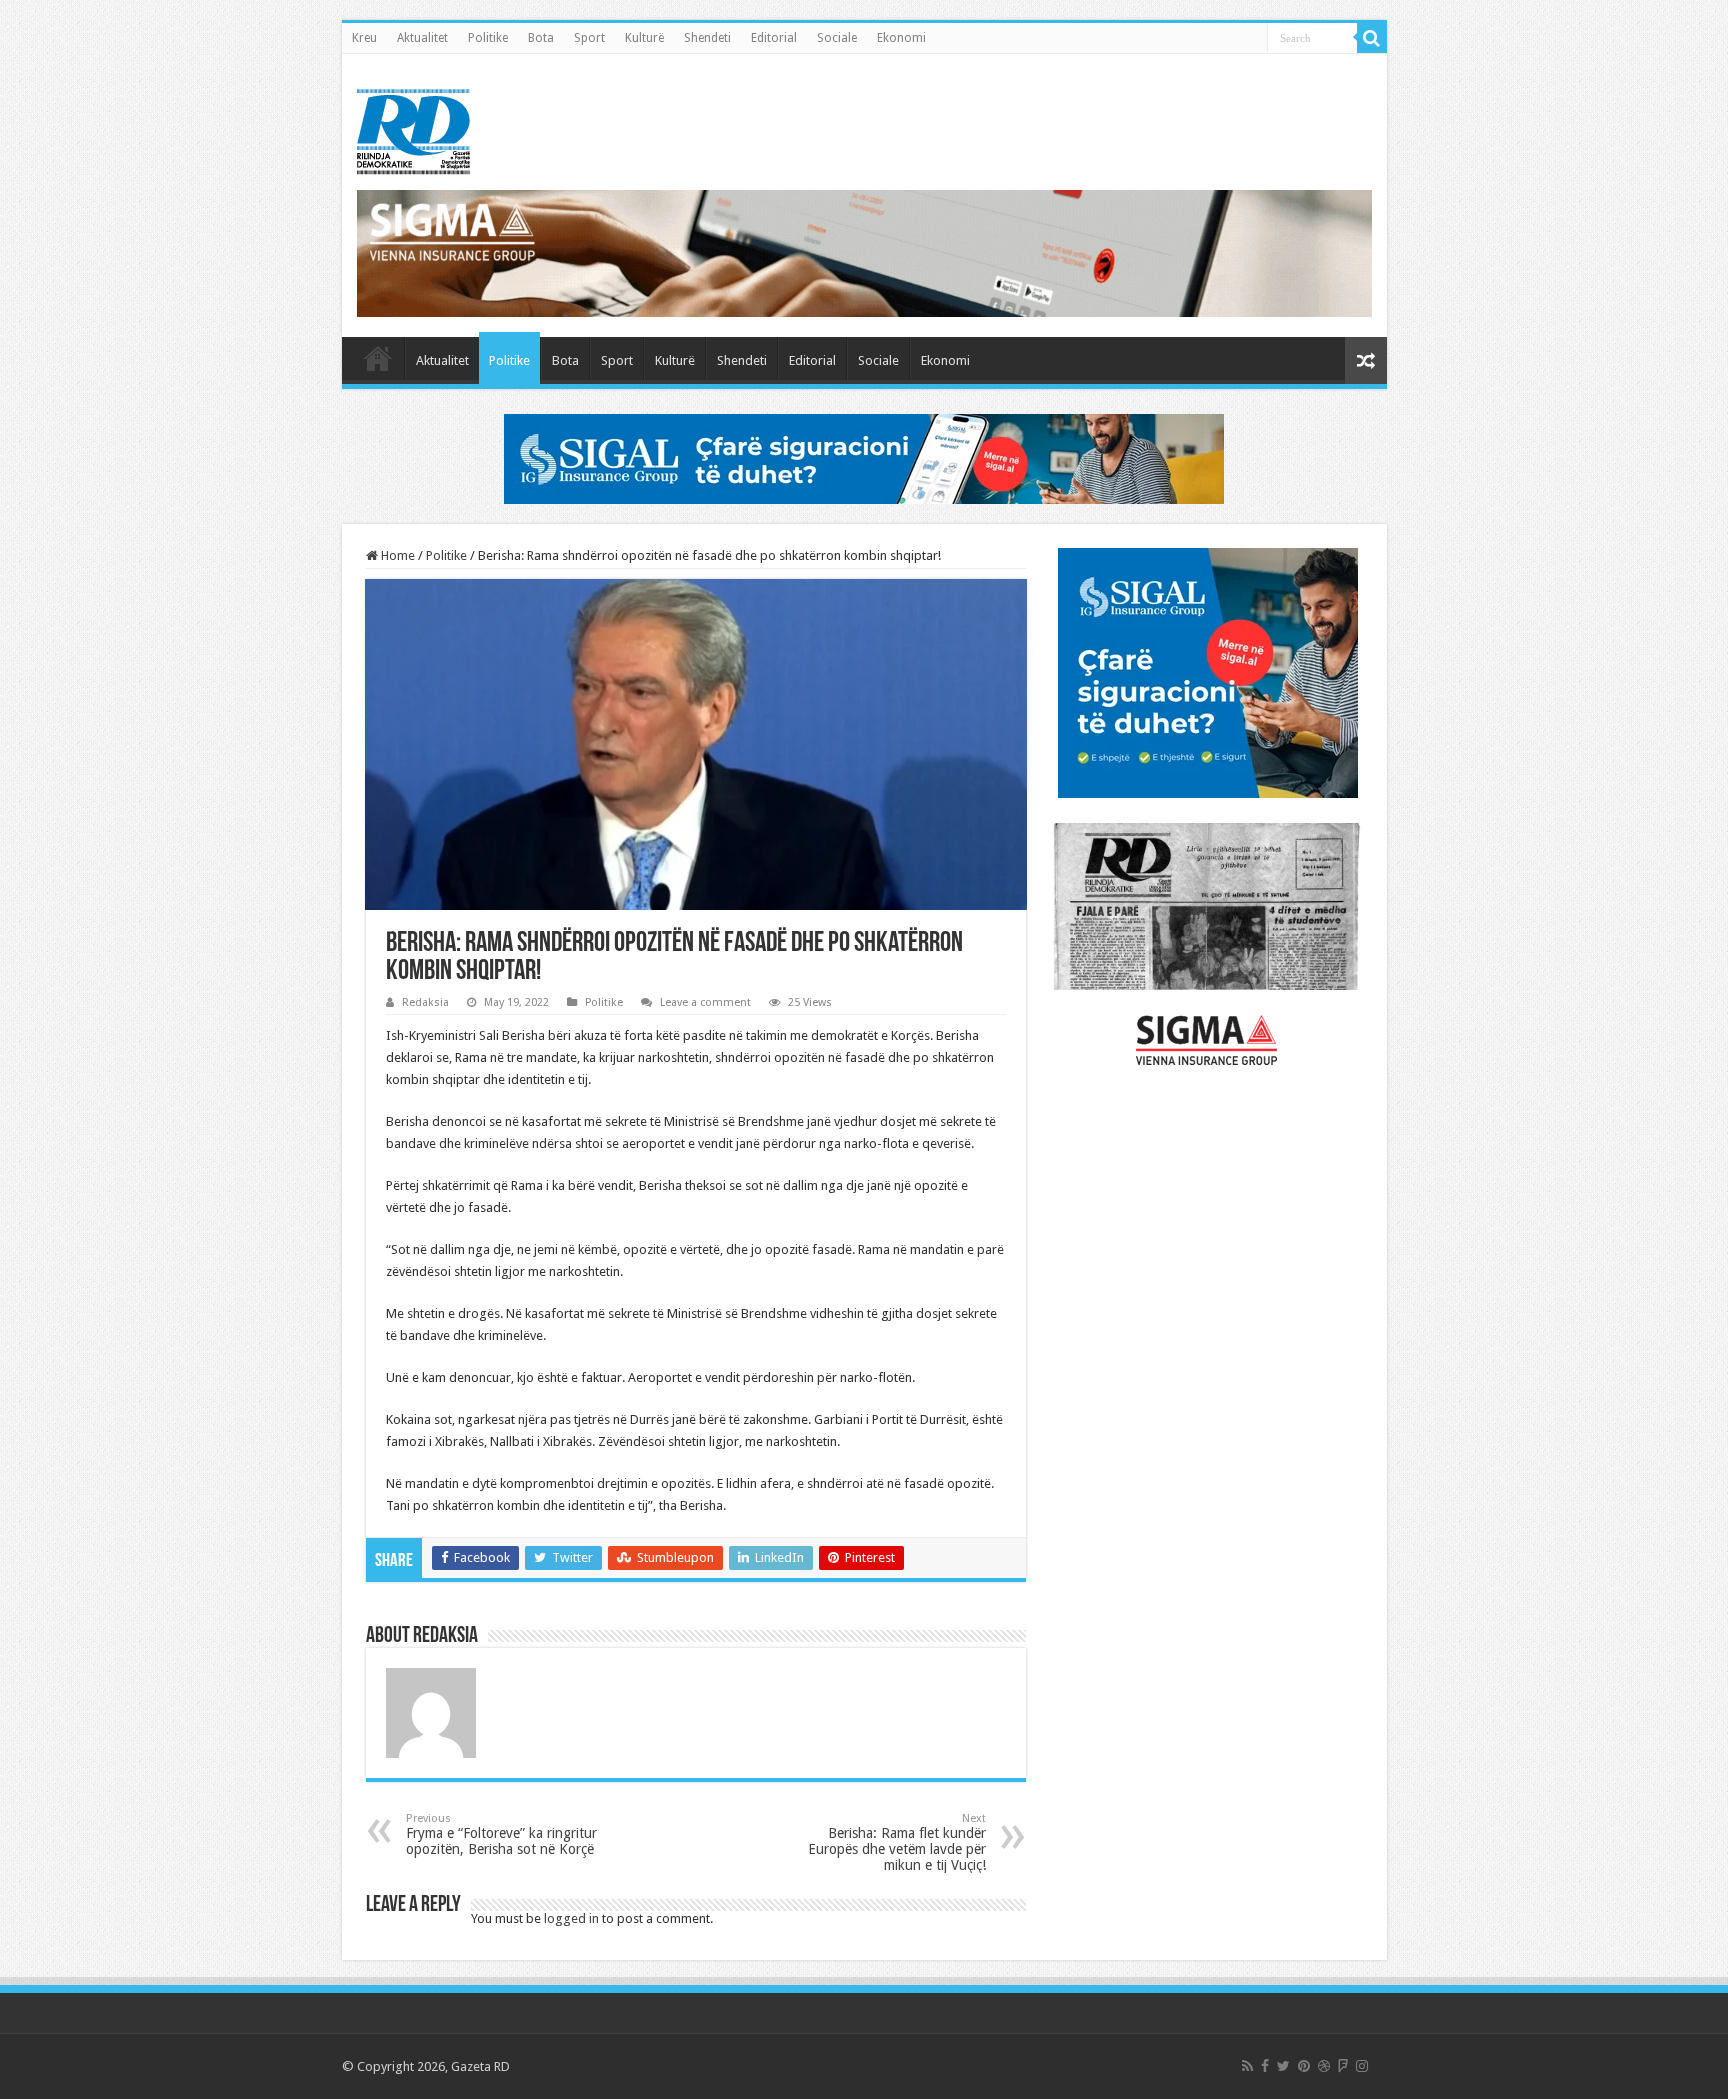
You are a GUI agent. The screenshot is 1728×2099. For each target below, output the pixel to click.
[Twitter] (1283, 2066)
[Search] (1372, 38)
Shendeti (707, 38)
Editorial (774, 38)
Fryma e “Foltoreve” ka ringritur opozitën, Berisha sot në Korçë (501, 1834)
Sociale (837, 38)
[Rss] (1247, 2066)
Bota (541, 38)
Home (396, 555)
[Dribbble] (1324, 2066)
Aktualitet (422, 38)
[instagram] (1362, 2066)
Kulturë (644, 38)
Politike (488, 38)
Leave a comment (705, 1002)
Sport (589, 38)
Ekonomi (901, 38)
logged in (571, 1918)
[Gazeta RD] (413, 128)
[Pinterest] (1304, 2066)
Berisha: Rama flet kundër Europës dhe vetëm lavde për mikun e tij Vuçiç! (897, 1842)
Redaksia (425, 1002)
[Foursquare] (1343, 2066)
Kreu (364, 38)
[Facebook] (1265, 2066)
